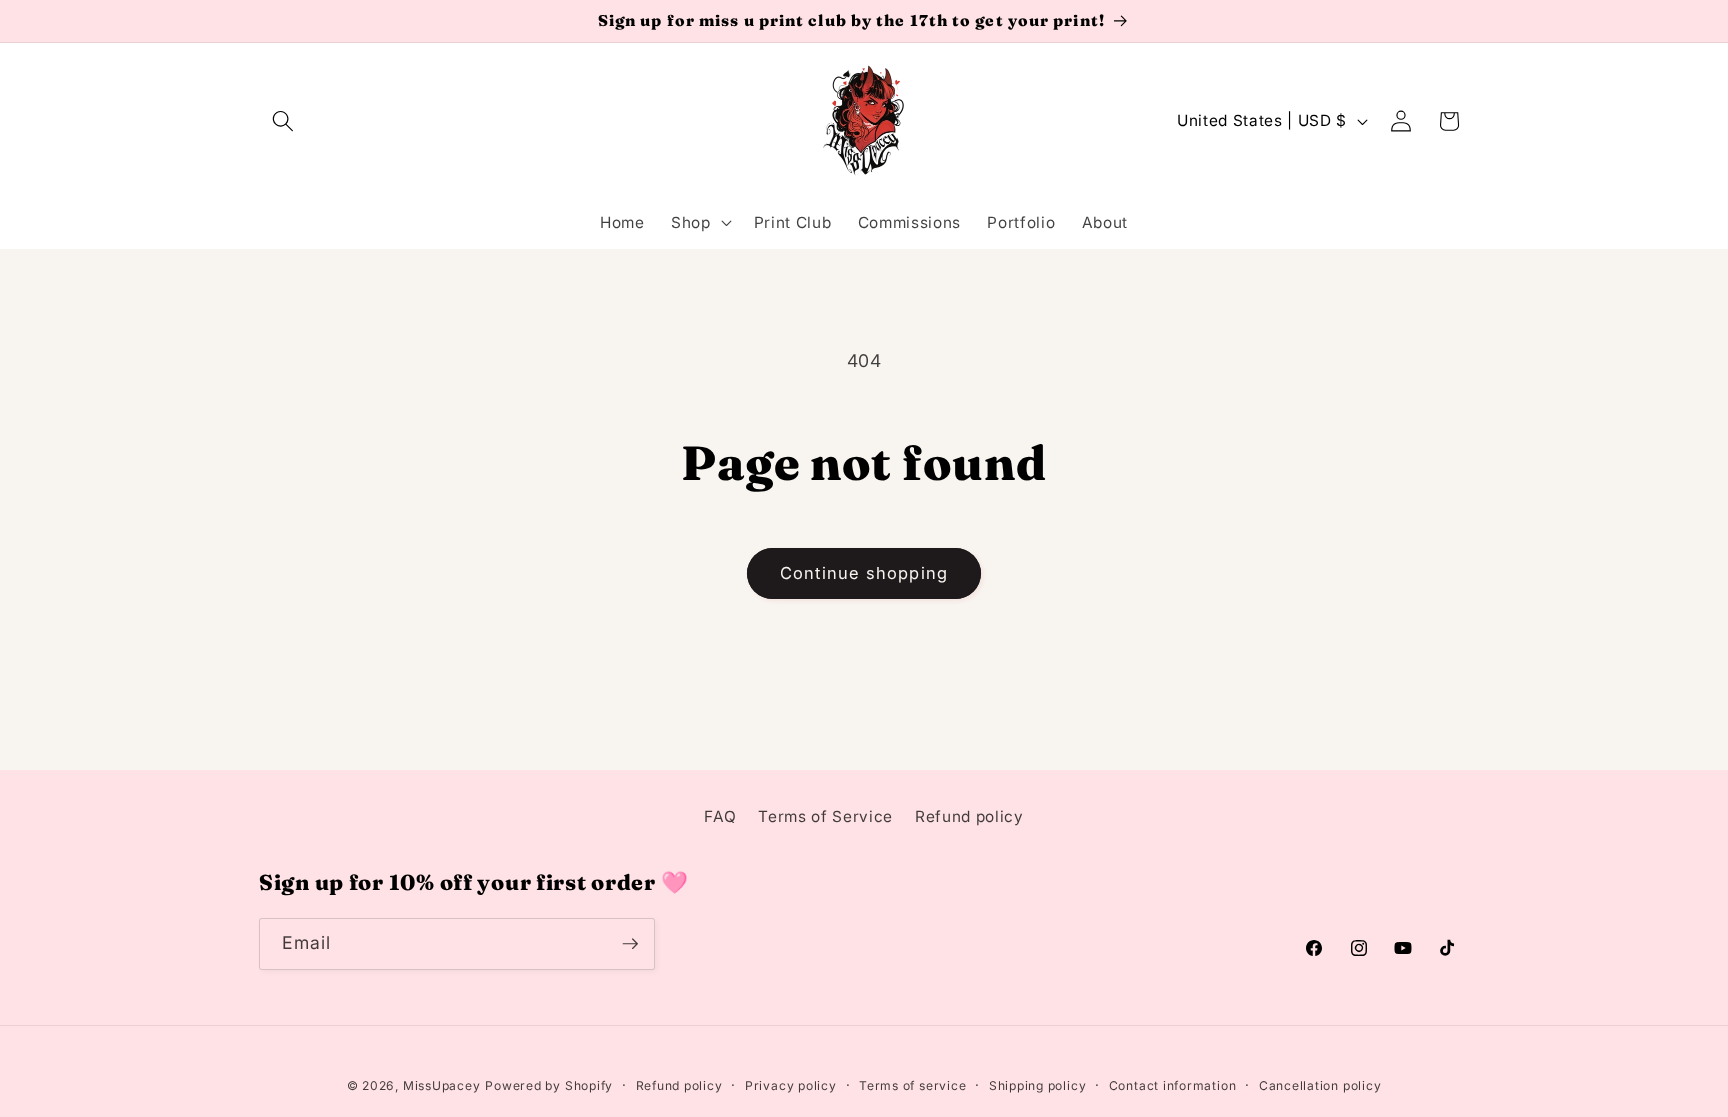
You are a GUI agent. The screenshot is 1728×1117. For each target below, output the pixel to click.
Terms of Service (825, 816)
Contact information (1173, 1085)
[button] (283, 121)
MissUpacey (442, 1085)
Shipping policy (1038, 1085)
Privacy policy (791, 1085)
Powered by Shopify (549, 1085)
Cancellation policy (1320, 1085)
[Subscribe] (630, 944)
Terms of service (912, 1085)
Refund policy (969, 816)
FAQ (720, 816)
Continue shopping (864, 573)
